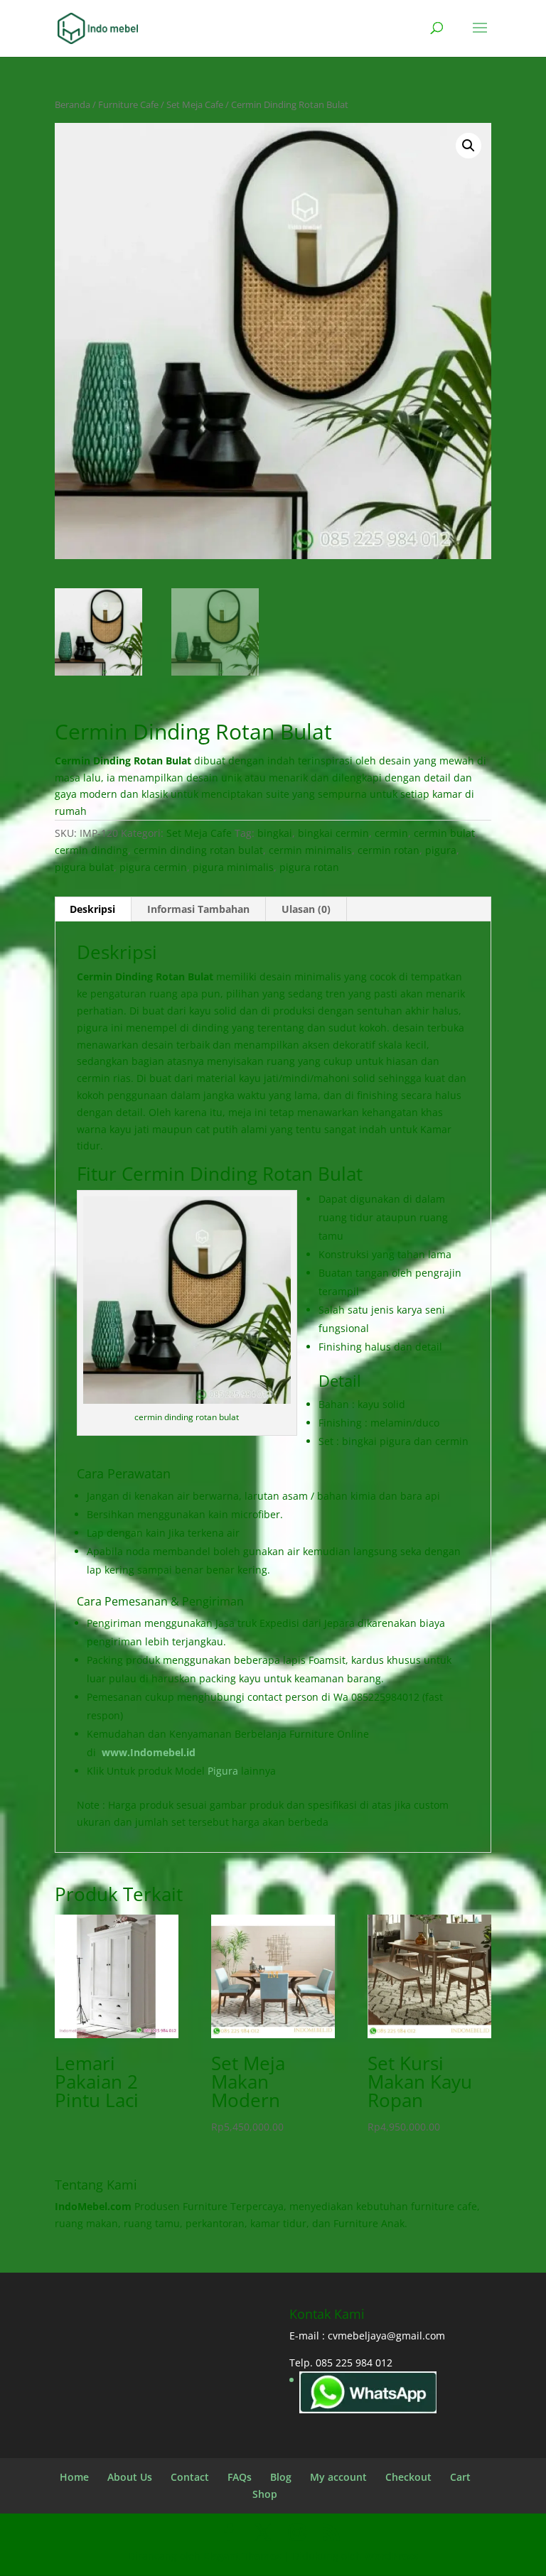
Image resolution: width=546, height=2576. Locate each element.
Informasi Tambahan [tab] (198, 909)
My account (338, 2477)
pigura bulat (84, 867)
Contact (190, 2477)
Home (74, 2477)
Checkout (408, 2477)
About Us (130, 2477)
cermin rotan (389, 850)
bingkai (275, 833)
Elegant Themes (242, 2556)
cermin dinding (91, 850)
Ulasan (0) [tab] (306, 909)
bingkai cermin (333, 833)
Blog (281, 2477)
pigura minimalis (233, 867)
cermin (391, 833)
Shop (265, 2494)
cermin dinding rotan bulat (198, 850)
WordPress (391, 2556)
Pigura (223, 1771)
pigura (441, 850)
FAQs (240, 2477)
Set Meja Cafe (195, 104)
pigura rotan (309, 867)
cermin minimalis (310, 850)
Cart (460, 2477)
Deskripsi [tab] (92, 909)
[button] (469, 146)
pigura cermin (153, 867)
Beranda (73, 104)
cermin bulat (444, 833)
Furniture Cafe (128, 104)
